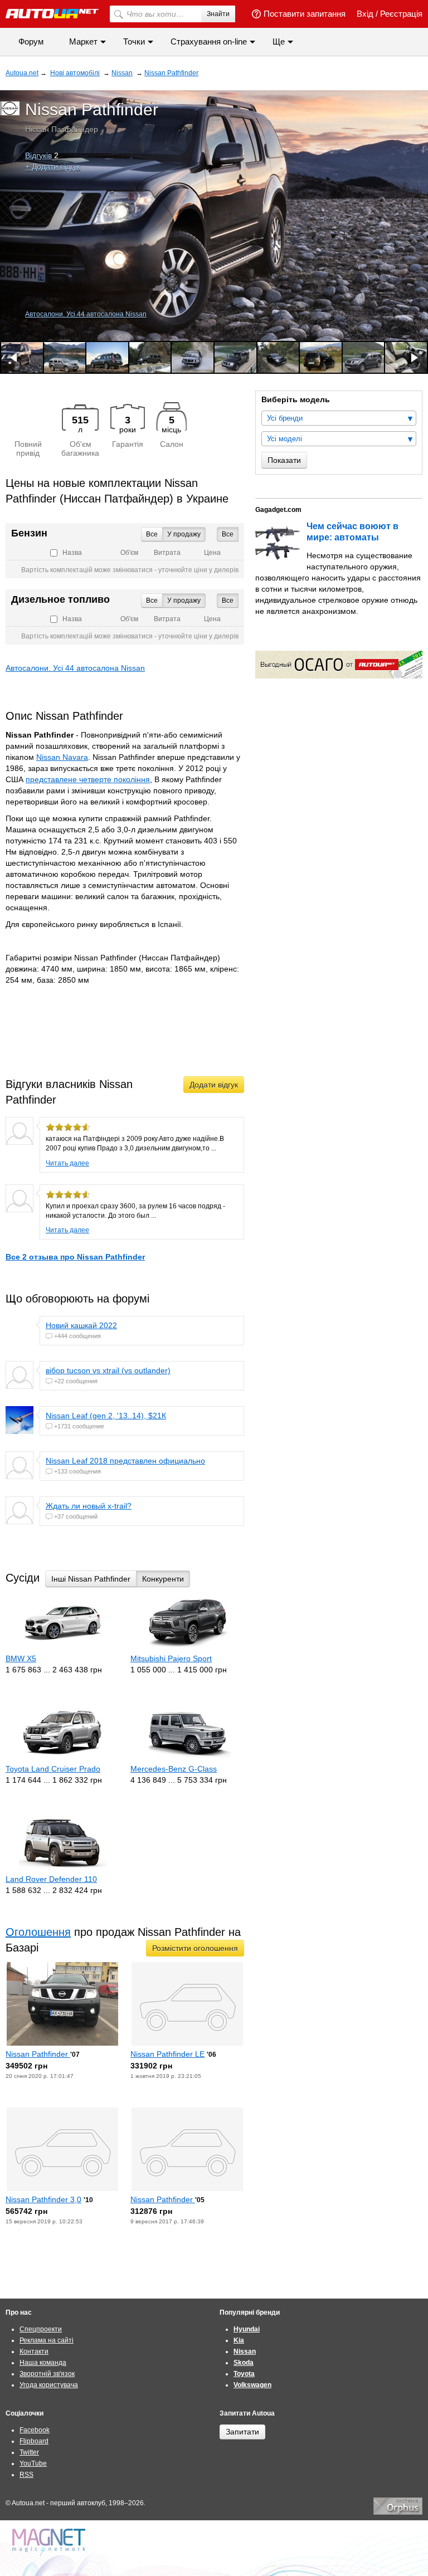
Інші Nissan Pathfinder (91, 1579)
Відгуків (38, 155)
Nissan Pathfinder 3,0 (43, 2199)
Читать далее (67, 1163)
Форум (31, 42)
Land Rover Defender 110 (51, 1879)
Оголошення (38, 1932)
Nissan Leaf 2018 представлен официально (125, 1461)
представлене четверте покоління (88, 779)
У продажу (184, 534)
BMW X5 (21, 1658)
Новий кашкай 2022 (81, 1325)
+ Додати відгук (53, 167)
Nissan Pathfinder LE (167, 2054)
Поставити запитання (305, 14)
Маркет (83, 42)
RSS (26, 2475)
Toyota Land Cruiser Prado (53, 1769)
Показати (284, 460)
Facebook (35, 2430)
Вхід (365, 14)
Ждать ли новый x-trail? (89, 1506)
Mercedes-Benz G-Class (174, 1769)
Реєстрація (401, 14)
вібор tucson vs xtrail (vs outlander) (108, 1370)
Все (228, 534)
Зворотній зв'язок (47, 2374)
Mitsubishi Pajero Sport (171, 1658)
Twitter (29, 2452)
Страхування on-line (209, 42)
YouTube (33, 2463)
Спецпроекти (41, 2329)
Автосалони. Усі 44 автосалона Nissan (86, 314)
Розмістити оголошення (195, 1948)
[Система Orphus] (398, 2512)
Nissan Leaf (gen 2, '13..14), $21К (106, 1416)
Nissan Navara (62, 757)
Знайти (218, 14)
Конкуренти (163, 1579)
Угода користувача (49, 2385)
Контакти (34, 2351)
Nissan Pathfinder (38, 2054)
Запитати (242, 2432)
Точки (134, 42)
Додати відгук (214, 1085)
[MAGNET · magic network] (50, 2542)
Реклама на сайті (47, 2340)
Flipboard (34, 2441)
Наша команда (43, 2363)
